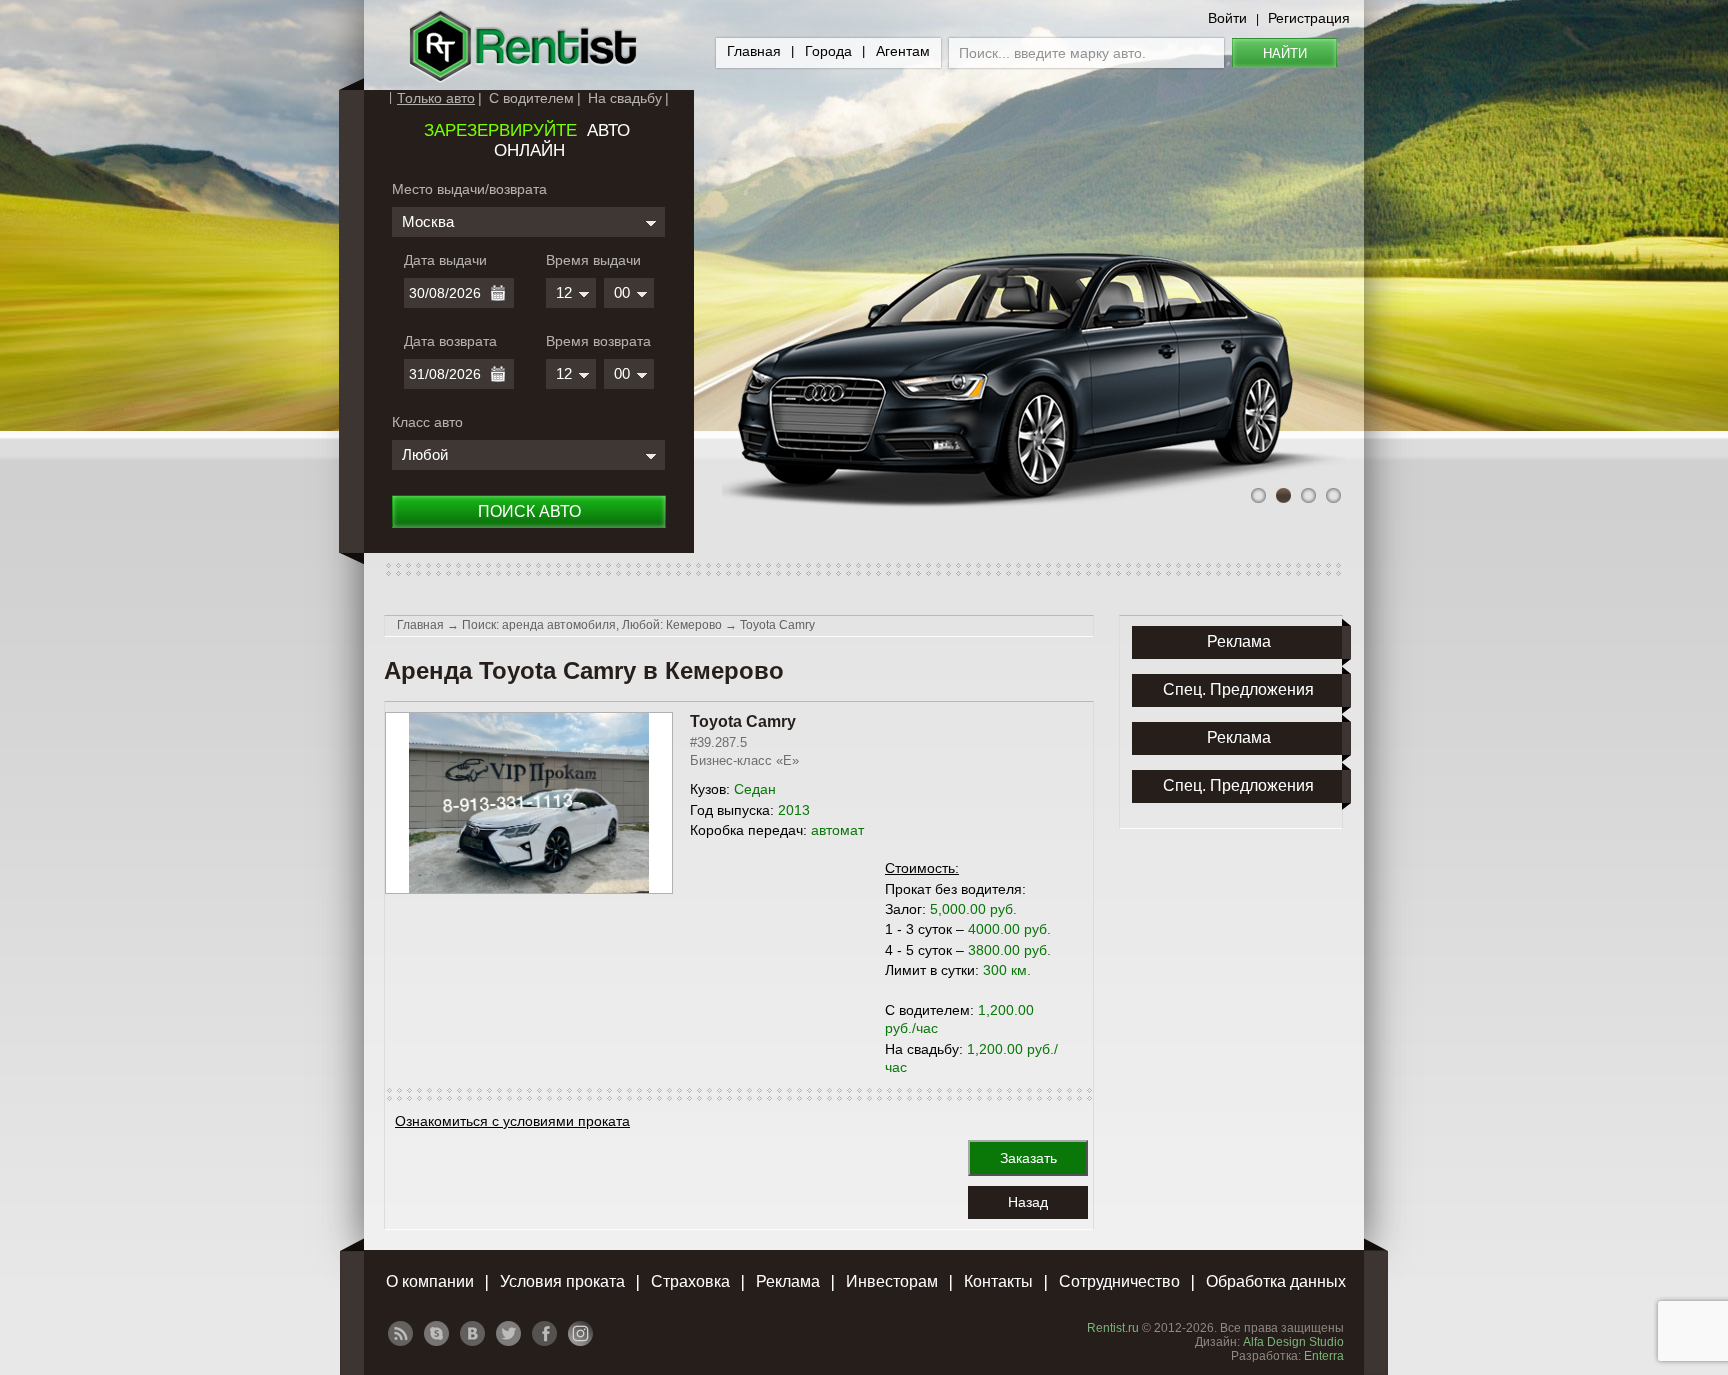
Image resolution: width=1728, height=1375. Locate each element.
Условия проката (562, 1281)
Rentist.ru (1113, 1328)
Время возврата (598, 341)
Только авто (436, 98)
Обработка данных (1276, 1281)
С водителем (531, 98)
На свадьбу (625, 98)
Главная (754, 51)
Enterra (1324, 1356)
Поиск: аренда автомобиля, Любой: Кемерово (592, 625)
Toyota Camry (777, 625)
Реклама (788, 1281)
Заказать (1028, 1158)
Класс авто (427, 422)
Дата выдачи (445, 260)
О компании (430, 1281)
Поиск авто (529, 511)
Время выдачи (593, 260)
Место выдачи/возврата (469, 189)
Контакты (998, 1281)
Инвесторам (892, 1281)
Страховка (690, 1281)
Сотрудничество (1119, 1281)
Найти (1285, 53)
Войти (1227, 18)
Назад (1028, 1202)
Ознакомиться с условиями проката (512, 1121)
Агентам (903, 51)
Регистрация (1309, 18)
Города (828, 51)
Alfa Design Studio (1293, 1342)
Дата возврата (450, 341)
